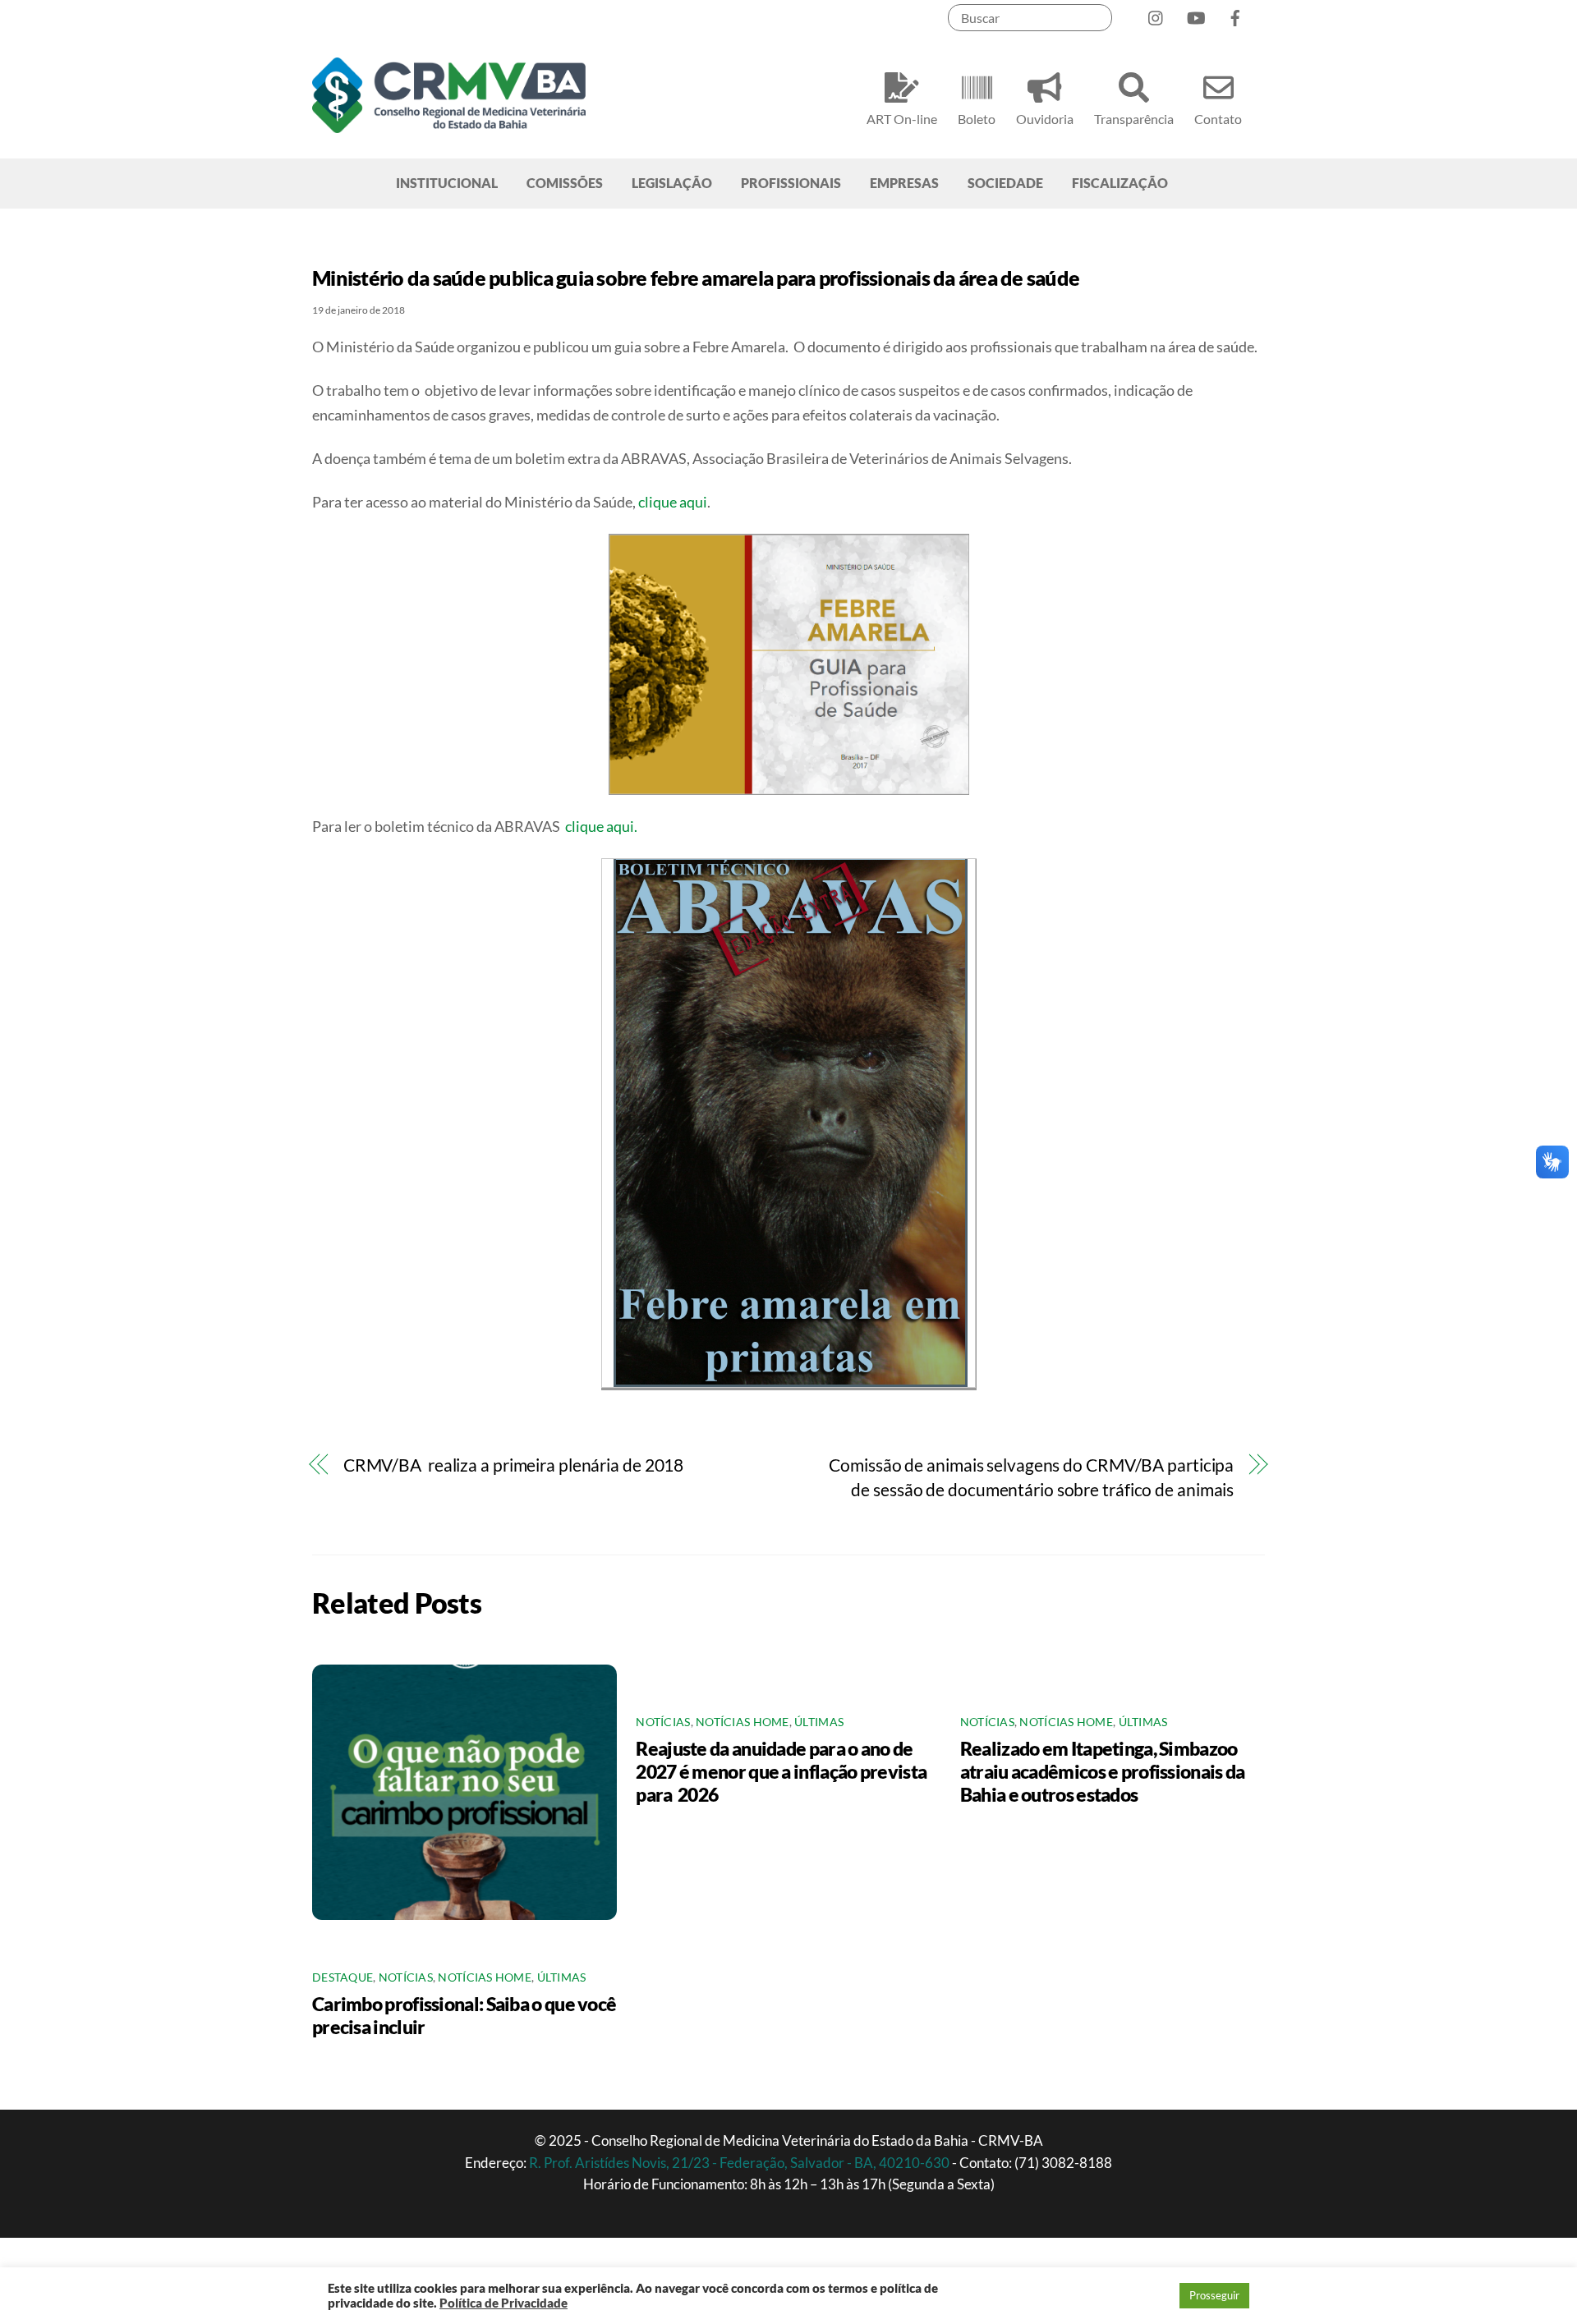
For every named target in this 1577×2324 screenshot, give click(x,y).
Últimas (562, 1977)
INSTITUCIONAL (447, 183)
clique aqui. (601, 826)
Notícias (406, 1977)
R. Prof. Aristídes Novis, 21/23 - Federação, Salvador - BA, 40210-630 (740, 2163)
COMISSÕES (565, 183)
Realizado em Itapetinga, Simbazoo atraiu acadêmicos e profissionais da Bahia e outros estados (1103, 1771)
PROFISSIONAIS (791, 183)
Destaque (343, 1977)
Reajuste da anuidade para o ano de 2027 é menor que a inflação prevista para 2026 (781, 1771)
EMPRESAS (904, 183)
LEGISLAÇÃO (672, 183)
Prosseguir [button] (1214, 2295)
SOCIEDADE (1005, 183)
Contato (1218, 119)
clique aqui (673, 502)
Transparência (1134, 119)
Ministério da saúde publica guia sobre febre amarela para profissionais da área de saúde (696, 278)
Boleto (977, 119)
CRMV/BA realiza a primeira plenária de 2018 (513, 1465)
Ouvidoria (1045, 119)
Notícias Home (485, 1977)
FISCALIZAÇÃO (1120, 183)
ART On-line (902, 119)
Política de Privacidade (503, 2303)
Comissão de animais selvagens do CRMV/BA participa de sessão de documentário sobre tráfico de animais (1031, 1477)
